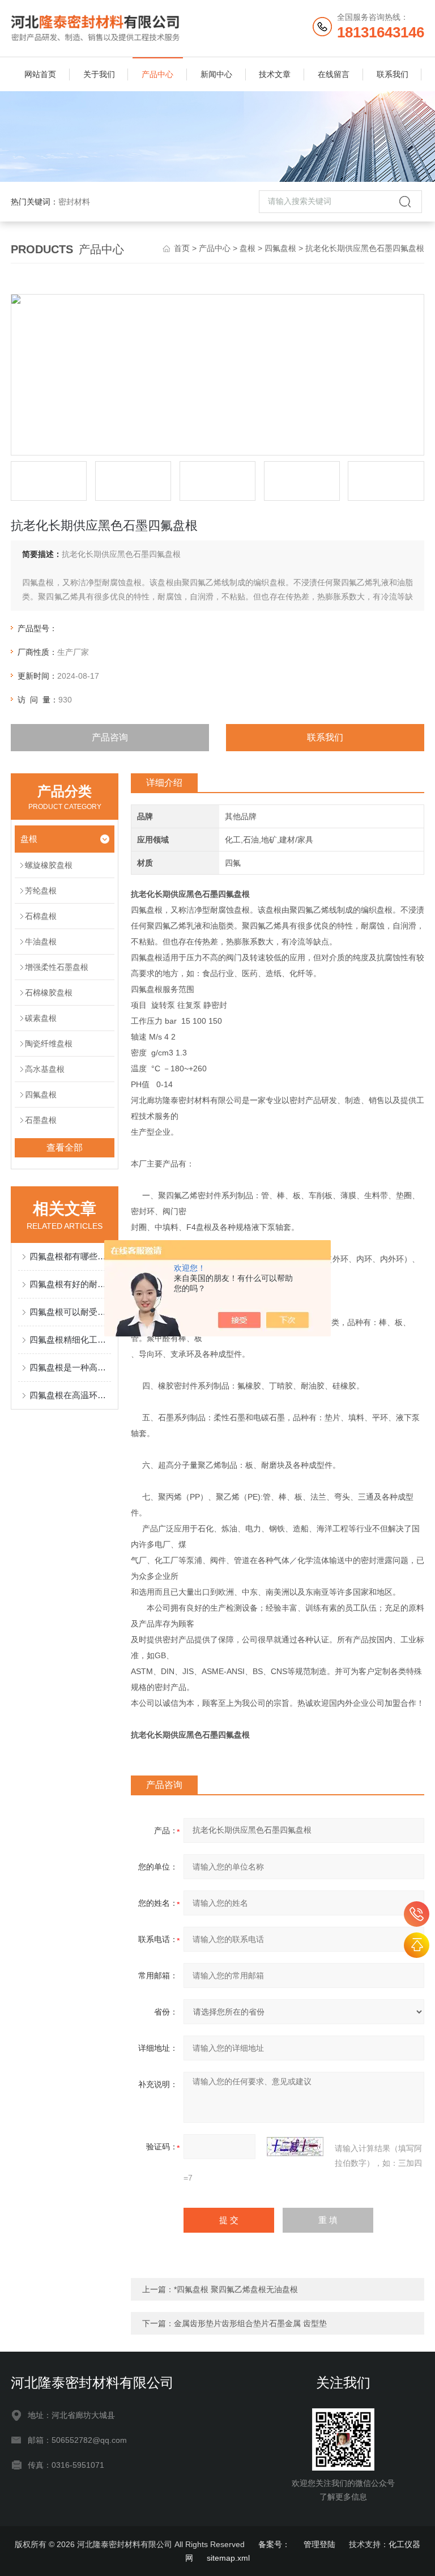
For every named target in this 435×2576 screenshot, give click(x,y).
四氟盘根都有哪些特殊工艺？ (70, 1256)
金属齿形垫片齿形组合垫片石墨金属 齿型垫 (250, 2323)
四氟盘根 (280, 248)
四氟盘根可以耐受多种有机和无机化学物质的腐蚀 (70, 1312)
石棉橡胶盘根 (49, 993)
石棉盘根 (41, 916)
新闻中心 (216, 74)
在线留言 (334, 74)
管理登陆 (319, 2544)
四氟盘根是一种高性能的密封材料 (70, 1367)
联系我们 (393, 74)
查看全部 (65, 1148)
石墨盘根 (41, 1120)
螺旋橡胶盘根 (49, 865)
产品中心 (157, 74)
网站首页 (40, 74)
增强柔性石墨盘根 (57, 967)
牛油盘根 (41, 942)
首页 (182, 248)
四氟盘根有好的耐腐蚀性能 (70, 1284)
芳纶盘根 (41, 891)
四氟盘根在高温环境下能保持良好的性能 (70, 1395)
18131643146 (417, 1914)
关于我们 (99, 74)
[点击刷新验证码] (295, 2147)
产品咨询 (110, 737)
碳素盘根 (41, 1018)
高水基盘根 (45, 1069)
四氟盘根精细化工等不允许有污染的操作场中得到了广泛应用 (70, 1340)
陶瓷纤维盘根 (49, 1044)
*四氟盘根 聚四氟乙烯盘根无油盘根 (236, 2289)
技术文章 (275, 74)
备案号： (274, 2544)
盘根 (248, 248)
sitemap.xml (228, 2558)
